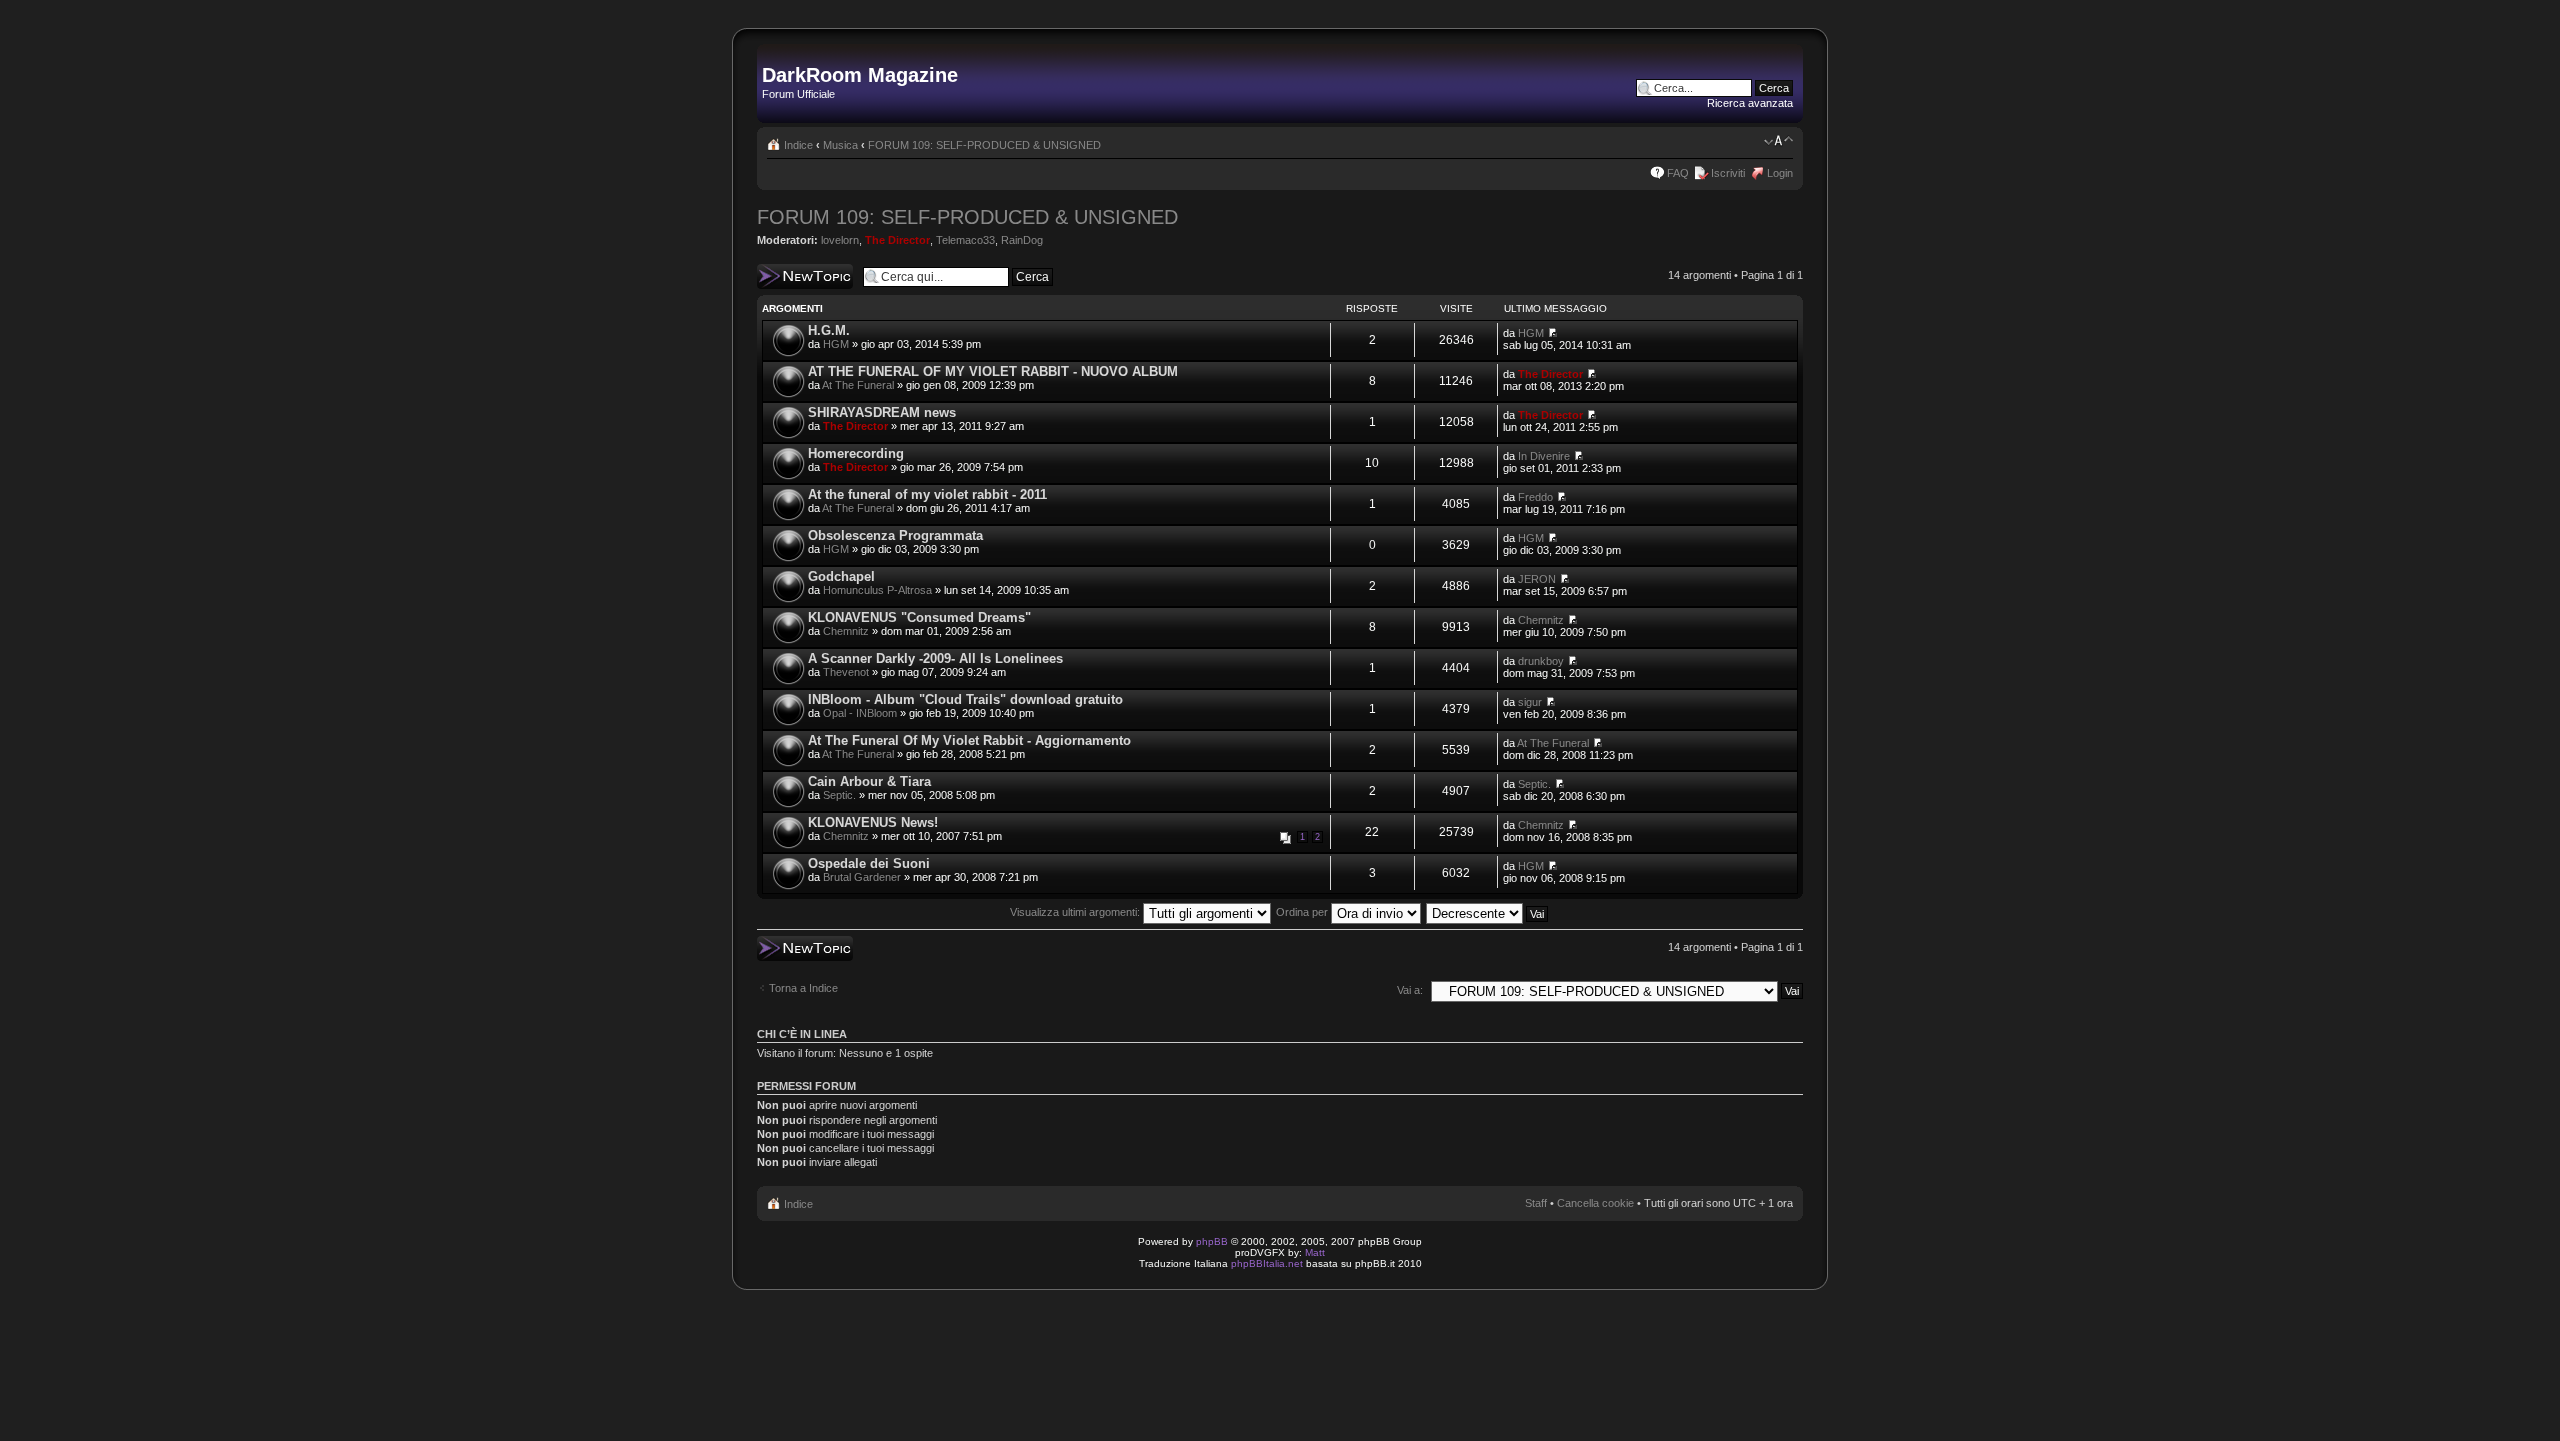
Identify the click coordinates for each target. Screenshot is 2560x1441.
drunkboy (1541, 661)
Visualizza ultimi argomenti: (1076, 912)
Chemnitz (846, 631)
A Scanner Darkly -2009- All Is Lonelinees (935, 658)
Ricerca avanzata (1750, 103)
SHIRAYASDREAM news (882, 412)
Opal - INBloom (860, 713)
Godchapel (841, 576)
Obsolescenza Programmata (895, 535)
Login (1780, 173)
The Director (897, 240)
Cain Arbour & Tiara (869, 781)
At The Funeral (858, 385)
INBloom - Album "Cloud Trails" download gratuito (965, 699)
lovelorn (840, 240)
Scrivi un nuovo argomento (794, 276)
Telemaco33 (965, 240)
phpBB (1212, 1241)
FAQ (1678, 173)
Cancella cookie (1595, 1203)
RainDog (1022, 240)
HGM (836, 344)
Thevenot (846, 672)
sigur (1530, 702)
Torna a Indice (803, 988)
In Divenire (1544, 456)
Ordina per (1303, 912)
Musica (840, 145)
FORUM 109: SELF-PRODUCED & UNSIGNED (984, 145)
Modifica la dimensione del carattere (1778, 141)
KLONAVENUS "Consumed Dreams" (919, 617)
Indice (798, 145)
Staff (1536, 1203)
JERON (1537, 579)
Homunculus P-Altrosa (877, 590)
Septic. (839, 795)
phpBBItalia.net (1267, 1263)
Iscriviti (1728, 173)
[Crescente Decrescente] (1488, 912)
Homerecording (856, 453)
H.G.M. (829, 330)
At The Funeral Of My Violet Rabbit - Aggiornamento (969, 740)
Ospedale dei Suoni (869, 863)
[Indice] (773, 54)
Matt (1315, 1252)
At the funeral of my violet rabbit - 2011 (927, 494)
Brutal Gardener (862, 877)
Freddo (1535, 497)
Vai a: (1410, 990)
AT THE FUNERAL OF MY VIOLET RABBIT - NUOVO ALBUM (993, 371)
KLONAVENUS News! (873, 822)
